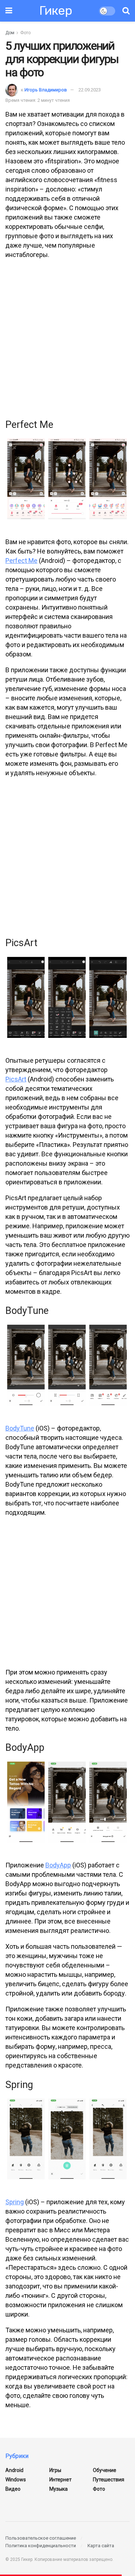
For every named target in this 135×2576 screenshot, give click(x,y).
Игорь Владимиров (46, 90)
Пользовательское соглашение (41, 2538)
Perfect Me (21, 561)
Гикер (56, 11)
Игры (55, 2470)
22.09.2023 (90, 90)
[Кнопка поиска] (126, 11)
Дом (10, 33)
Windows (16, 2480)
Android (14, 2470)
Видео (13, 2489)
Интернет (60, 2480)
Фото (25, 33)
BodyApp (58, 1865)
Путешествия (109, 2480)
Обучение (105, 2470)
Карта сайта (101, 2546)
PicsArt (16, 1079)
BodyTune (20, 1428)
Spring (15, 2202)
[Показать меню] (9, 11)
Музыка (58, 2489)
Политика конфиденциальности (41, 2546)
